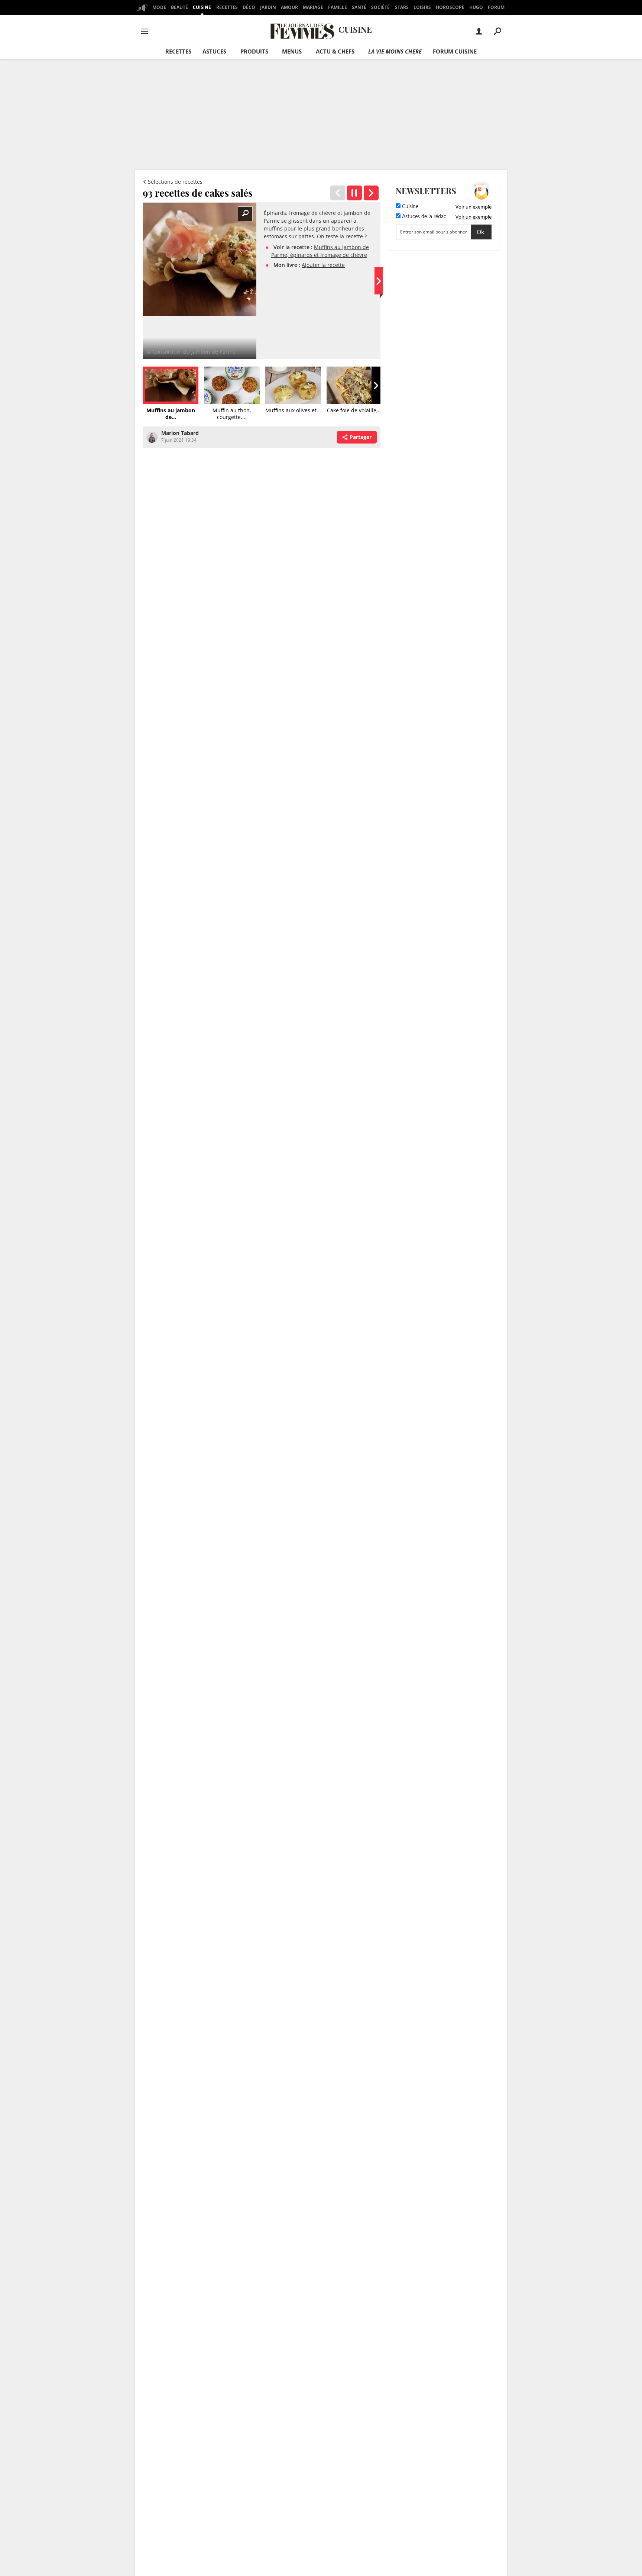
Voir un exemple (474, 207)
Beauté (179, 7)
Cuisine (202, 7)
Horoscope (450, 7)
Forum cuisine (455, 51)
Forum (496, 7)
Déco (249, 7)
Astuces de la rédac (423, 217)
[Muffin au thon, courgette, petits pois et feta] (371, 193)
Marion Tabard (180, 433)
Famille (338, 7)
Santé (359, 7)
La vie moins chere (395, 51)
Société (380, 7)
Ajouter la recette (323, 265)
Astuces (214, 51)
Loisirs (422, 7)
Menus (292, 51)
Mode (159, 7)
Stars (402, 7)
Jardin (268, 7)
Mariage (313, 7)
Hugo (476, 7)
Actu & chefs (335, 51)
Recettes (227, 7)
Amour (289, 7)
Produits (254, 51)
